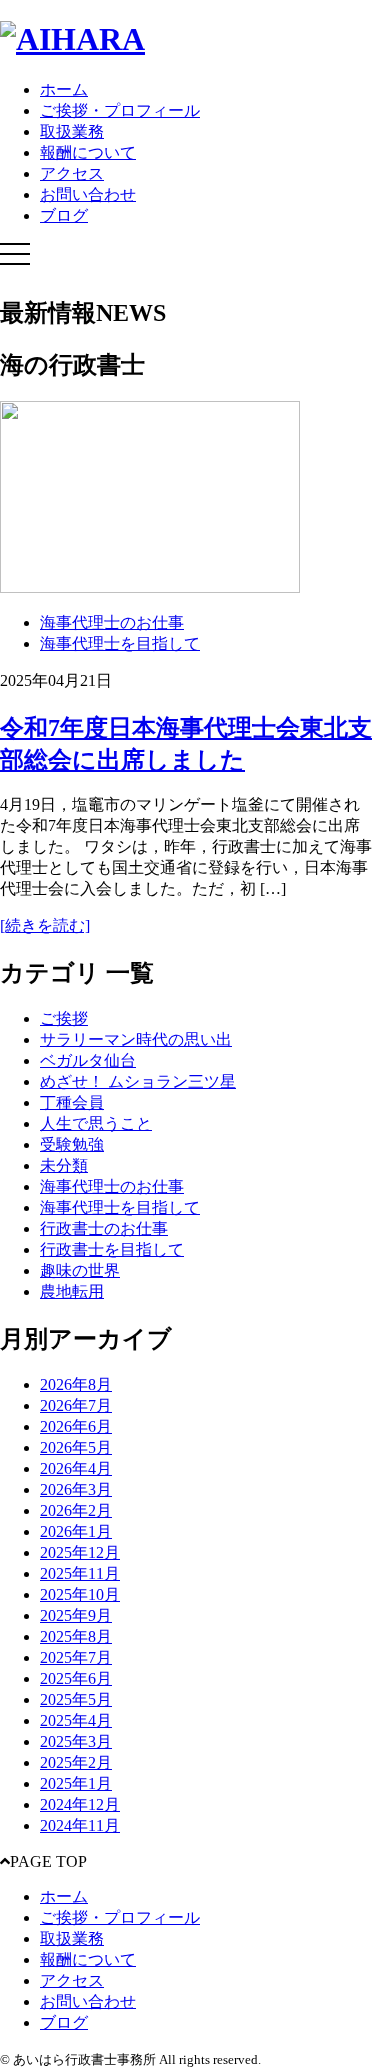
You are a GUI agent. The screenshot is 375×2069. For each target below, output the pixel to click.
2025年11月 (80, 1573)
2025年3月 (76, 1741)
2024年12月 (80, 1804)
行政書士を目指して (112, 1249)
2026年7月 (76, 1405)
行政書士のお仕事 (104, 1228)
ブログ (64, 215)
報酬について (88, 152)
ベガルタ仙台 (88, 1060)
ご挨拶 (64, 1018)
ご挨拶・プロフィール (120, 110)
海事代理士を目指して (120, 643)
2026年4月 (76, 1468)
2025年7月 (76, 1657)
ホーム (64, 89)
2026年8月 (76, 1384)
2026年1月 (76, 1531)
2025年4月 (76, 1720)
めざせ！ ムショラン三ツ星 (138, 1081)
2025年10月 (80, 1594)
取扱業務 (72, 131)
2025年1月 (76, 1783)
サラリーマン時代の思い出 (136, 1039)
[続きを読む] (45, 925)
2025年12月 (80, 1552)
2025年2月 (76, 1762)
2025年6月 (76, 1678)
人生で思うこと (96, 1123)
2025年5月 (76, 1699)
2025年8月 (76, 1636)
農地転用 (72, 1291)
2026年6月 (76, 1426)
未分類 (64, 1165)
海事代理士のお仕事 (112, 622)
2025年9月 (76, 1615)
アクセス (72, 173)
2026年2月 (76, 1510)
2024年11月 (80, 1825)
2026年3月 (76, 1489)
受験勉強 (72, 1144)
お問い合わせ (88, 194)
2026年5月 (76, 1447)
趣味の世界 (80, 1270)
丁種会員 (72, 1102)
